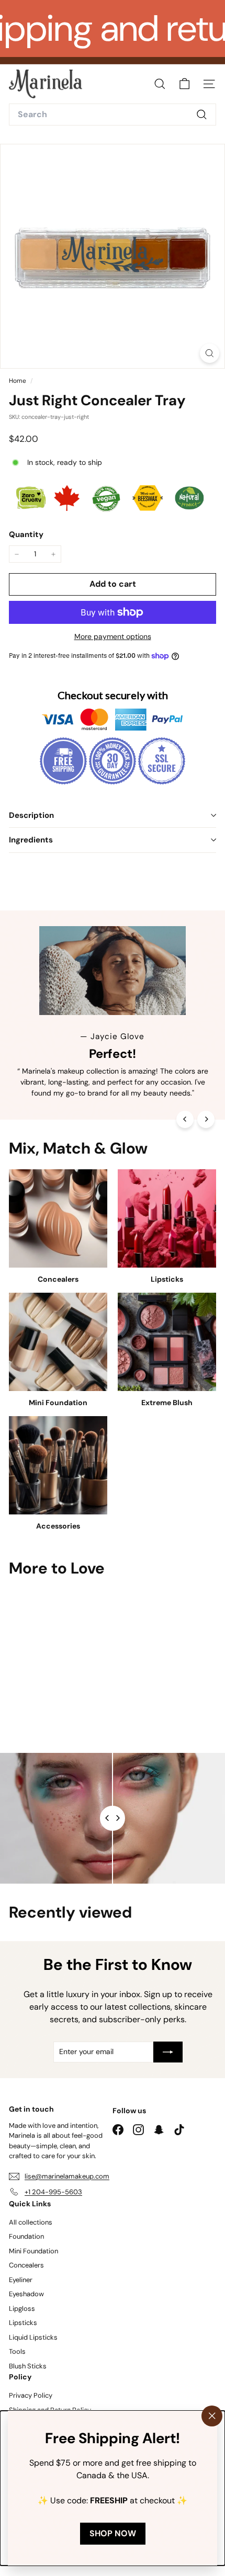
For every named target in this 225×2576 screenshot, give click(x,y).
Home (18, 381)
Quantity (26, 534)
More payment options (113, 636)
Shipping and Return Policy (50, 2410)
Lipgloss (22, 2309)
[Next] (206, 1119)
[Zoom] (210, 353)
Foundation (26, 2236)
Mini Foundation (33, 2251)
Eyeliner (21, 2280)
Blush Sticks (28, 2366)
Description (31, 815)
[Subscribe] (168, 2052)
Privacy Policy (31, 2395)
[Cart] (184, 84)
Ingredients (31, 840)
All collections (31, 2222)
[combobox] (113, 115)
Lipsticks (23, 2323)
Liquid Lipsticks (33, 2337)
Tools (17, 2351)
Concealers (26, 2265)
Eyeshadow (26, 2294)
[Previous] (185, 1119)
